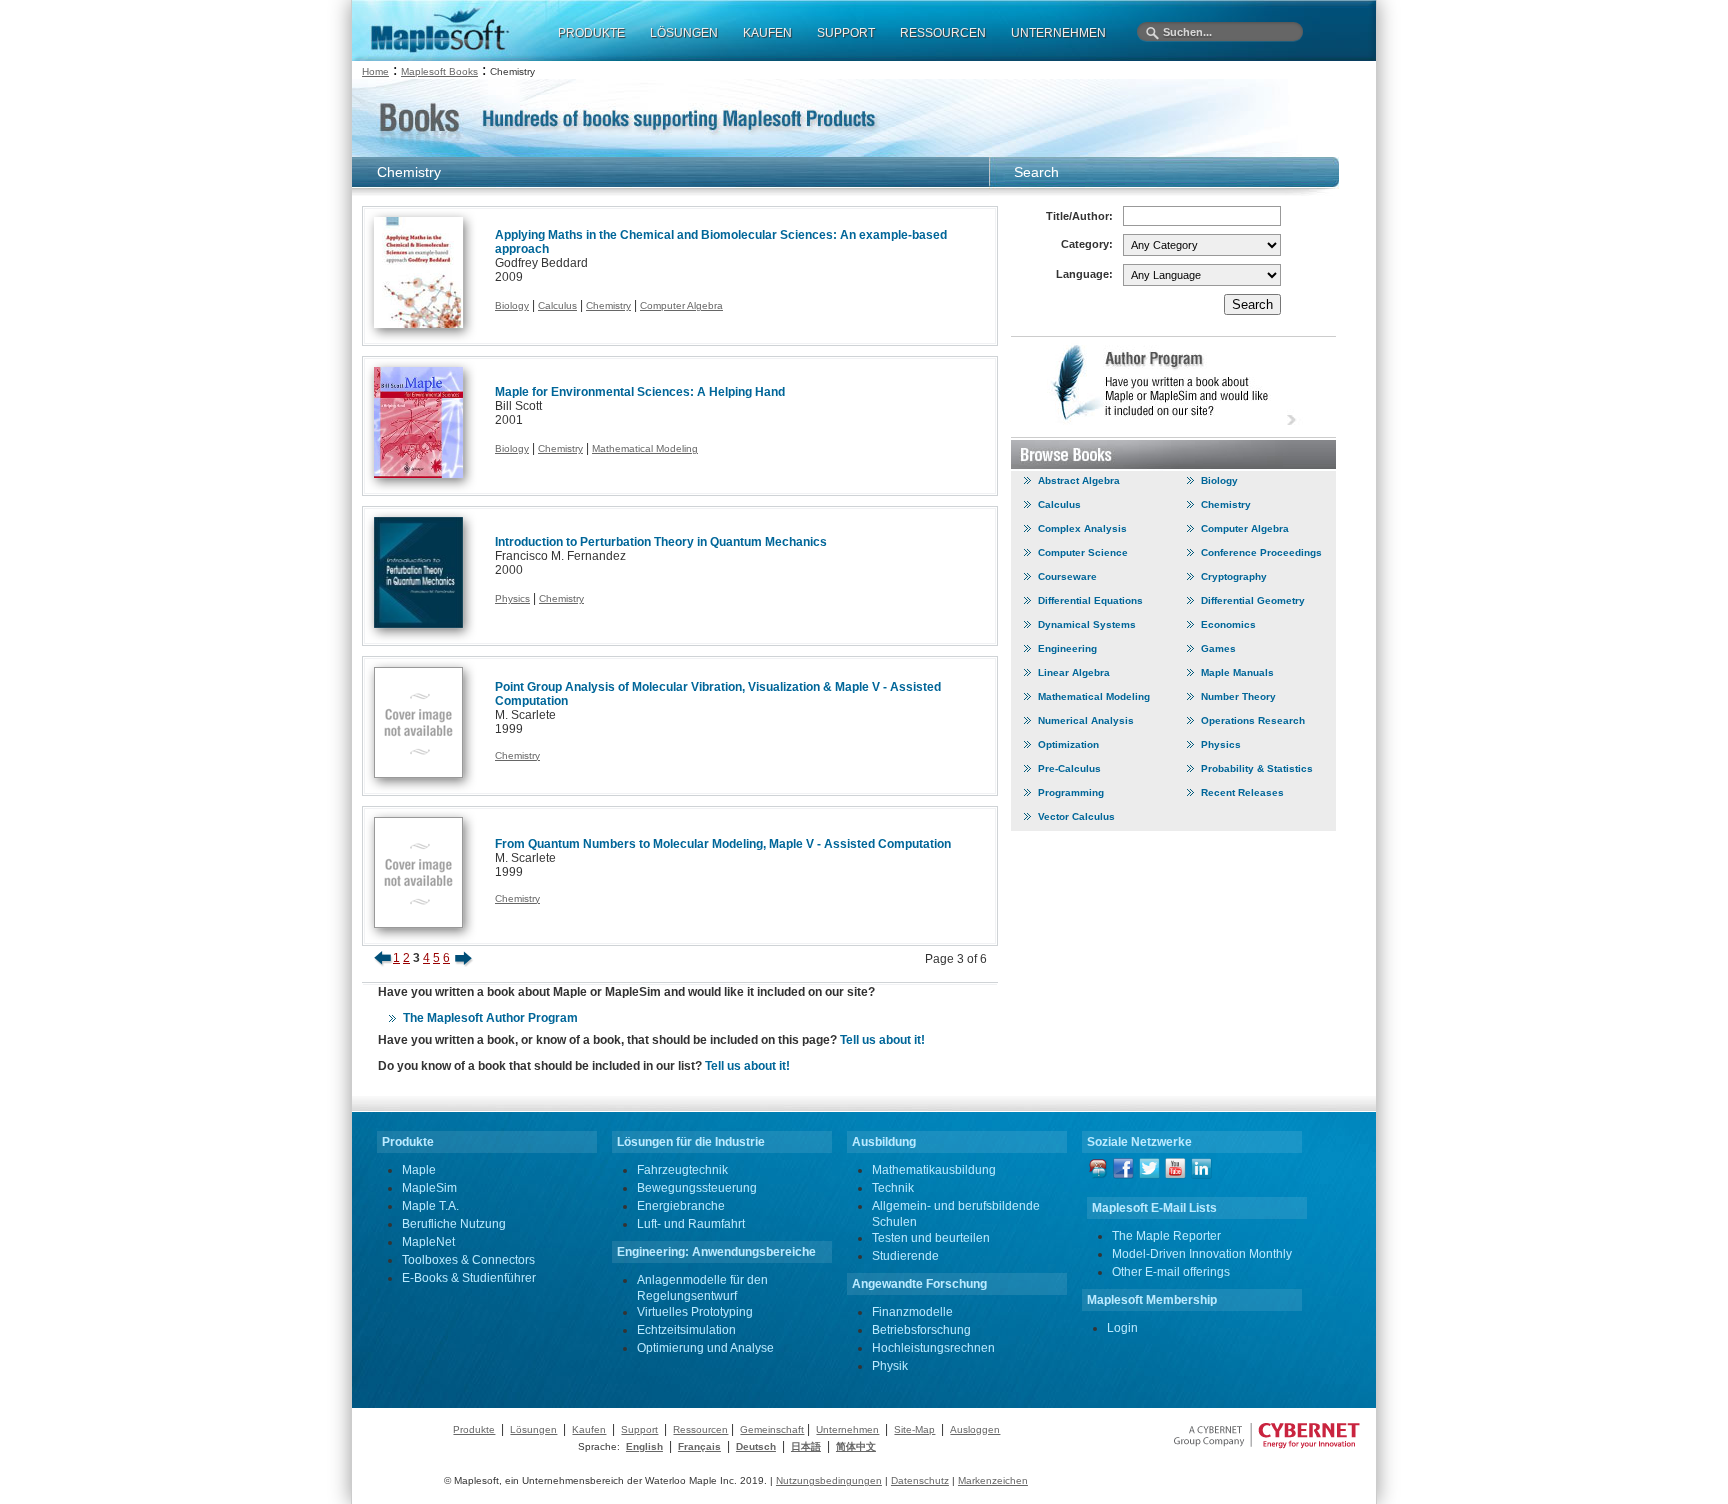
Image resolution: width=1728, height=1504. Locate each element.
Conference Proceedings (1261, 552)
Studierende (905, 1256)
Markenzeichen (993, 1480)
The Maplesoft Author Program (490, 1018)
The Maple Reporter (1166, 1236)
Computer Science (1083, 552)
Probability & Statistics (1257, 768)
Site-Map (914, 1429)
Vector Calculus (1076, 816)
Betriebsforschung (921, 1330)
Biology (512, 305)
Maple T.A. (430, 1206)
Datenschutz (920, 1480)
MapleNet (428, 1242)
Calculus (557, 305)
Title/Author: (1079, 216)
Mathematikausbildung (934, 1170)
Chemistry (608, 305)
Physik (890, 1366)
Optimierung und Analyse (705, 1348)
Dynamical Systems (1087, 624)
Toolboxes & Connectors (468, 1260)
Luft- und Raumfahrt (691, 1224)
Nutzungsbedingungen (829, 1480)
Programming (1071, 792)
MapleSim (429, 1188)
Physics (512, 598)
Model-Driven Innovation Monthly (1202, 1254)
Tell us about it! (882, 1040)
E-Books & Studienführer (469, 1278)
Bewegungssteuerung (697, 1188)
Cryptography (1234, 576)
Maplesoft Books (439, 71)
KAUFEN (767, 33)
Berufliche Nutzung (454, 1224)
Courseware (1067, 576)
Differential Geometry (1253, 600)
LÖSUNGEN (684, 33)
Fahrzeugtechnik (682, 1170)
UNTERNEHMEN (1058, 33)
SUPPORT (846, 33)
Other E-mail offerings (1171, 1272)
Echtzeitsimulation (686, 1330)
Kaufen (589, 1429)
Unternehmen (847, 1429)
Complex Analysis (1082, 528)
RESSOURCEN (943, 33)
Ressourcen (700, 1429)
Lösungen (533, 1429)
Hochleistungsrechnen (933, 1348)
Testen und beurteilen (931, 1238)
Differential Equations (1090, 600)
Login (1122, 1328)
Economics (1228, 624)
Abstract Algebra (1079, 480)
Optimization (1068, 744)
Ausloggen (975, 1429)
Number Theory (1238, 696)
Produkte (474, 1429)
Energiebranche (681, 1206)
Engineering (1067, 648)
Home (375, 71)
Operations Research (1253, 720)
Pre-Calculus (1069, 768)
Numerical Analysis (1086, 720)
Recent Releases (1242, 792)
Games (1218, 648)
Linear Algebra (1074, 672)
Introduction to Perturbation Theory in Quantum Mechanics (661, 542)
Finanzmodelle (912, 1312)
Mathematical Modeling (645, 448)
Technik (893, 1188)
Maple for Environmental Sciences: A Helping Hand (640, 392)
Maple (419, 1170)
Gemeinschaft (772, 1429)
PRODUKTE (591, 33)
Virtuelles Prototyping (695, 1312)
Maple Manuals (1237, 672)
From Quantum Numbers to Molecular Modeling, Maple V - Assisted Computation (723, 844)
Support (639, 1429)
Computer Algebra (681, 305)
